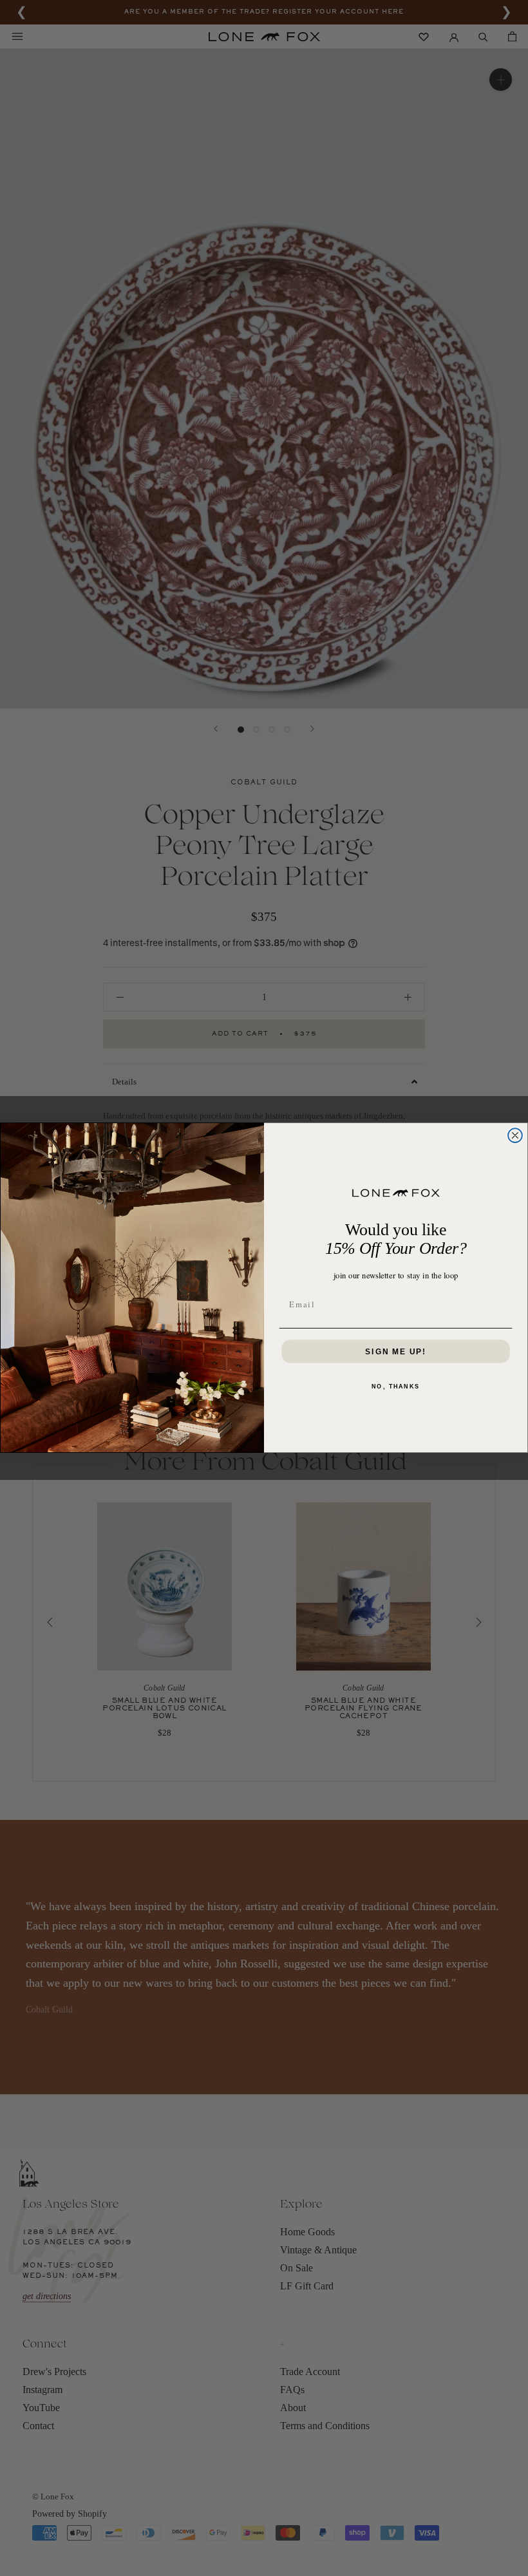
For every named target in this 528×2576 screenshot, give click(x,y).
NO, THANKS (396, 1387)
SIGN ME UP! (396, 1352)
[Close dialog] (515, 1136)
